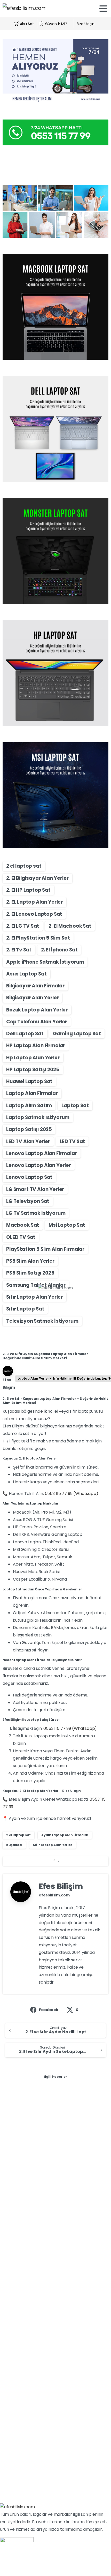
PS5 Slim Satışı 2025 (30, 1273)
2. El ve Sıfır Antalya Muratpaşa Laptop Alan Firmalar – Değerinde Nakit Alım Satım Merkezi (55, 2414)
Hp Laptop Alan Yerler (33, 1058)
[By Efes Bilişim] (13, 2109)
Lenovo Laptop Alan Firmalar (42, 1153)
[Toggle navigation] (103, 9)
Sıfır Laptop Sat (25, 1309)
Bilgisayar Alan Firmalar (35, 986)
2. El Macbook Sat (70, 926)
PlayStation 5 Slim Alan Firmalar (45, 1249)
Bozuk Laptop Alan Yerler (37, 1010)
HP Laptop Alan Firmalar (36, 1045)
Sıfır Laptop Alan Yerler (34, 1297)
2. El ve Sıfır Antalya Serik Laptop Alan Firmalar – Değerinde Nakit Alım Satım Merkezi (49, 2280)
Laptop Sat (75, 1105)
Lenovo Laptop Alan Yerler (39, 1165)
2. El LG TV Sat (23, 926)
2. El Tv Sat (19, 950)
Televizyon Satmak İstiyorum (42, 1321)
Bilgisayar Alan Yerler (32, 998)
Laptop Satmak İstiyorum (38, 1117)
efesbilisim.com (54, 1895)
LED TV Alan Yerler (28, 1141)
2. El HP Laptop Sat (28, 890)
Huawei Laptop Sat (29, 1081)
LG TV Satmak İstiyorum (36, 1213)
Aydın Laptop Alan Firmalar (65, 1835)
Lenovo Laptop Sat (29, 1177)
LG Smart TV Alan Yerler (35, 1189)
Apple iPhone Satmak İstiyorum (45, 962)
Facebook (49, 2010)
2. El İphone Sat (59, 950)
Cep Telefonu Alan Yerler (37, 1022)
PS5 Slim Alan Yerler (30, 1261)
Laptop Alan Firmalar (32, 1093)
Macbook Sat (23, 1225)
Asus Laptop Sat (26, 974)
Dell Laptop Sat (25, 1034)
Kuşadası (14, 1845)
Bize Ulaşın (86, 24)
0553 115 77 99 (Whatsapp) (72, 1494)
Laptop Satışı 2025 (29, 1129)
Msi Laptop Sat (67, 1225)
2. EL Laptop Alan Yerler (34, 902)
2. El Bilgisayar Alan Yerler (37, 878)
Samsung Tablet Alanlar (36, 1285)
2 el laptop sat (24, 866)
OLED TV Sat (21, 1237)
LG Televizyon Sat (28, 1201)
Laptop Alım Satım (29, 1105)
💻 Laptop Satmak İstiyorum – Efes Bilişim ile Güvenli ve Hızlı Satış (53, 2139)
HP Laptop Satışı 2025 (33, 1070)
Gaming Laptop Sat (77, 1034)
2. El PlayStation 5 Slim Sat (38, 938)
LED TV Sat (72, 1141)
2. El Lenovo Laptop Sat (34, 914)
